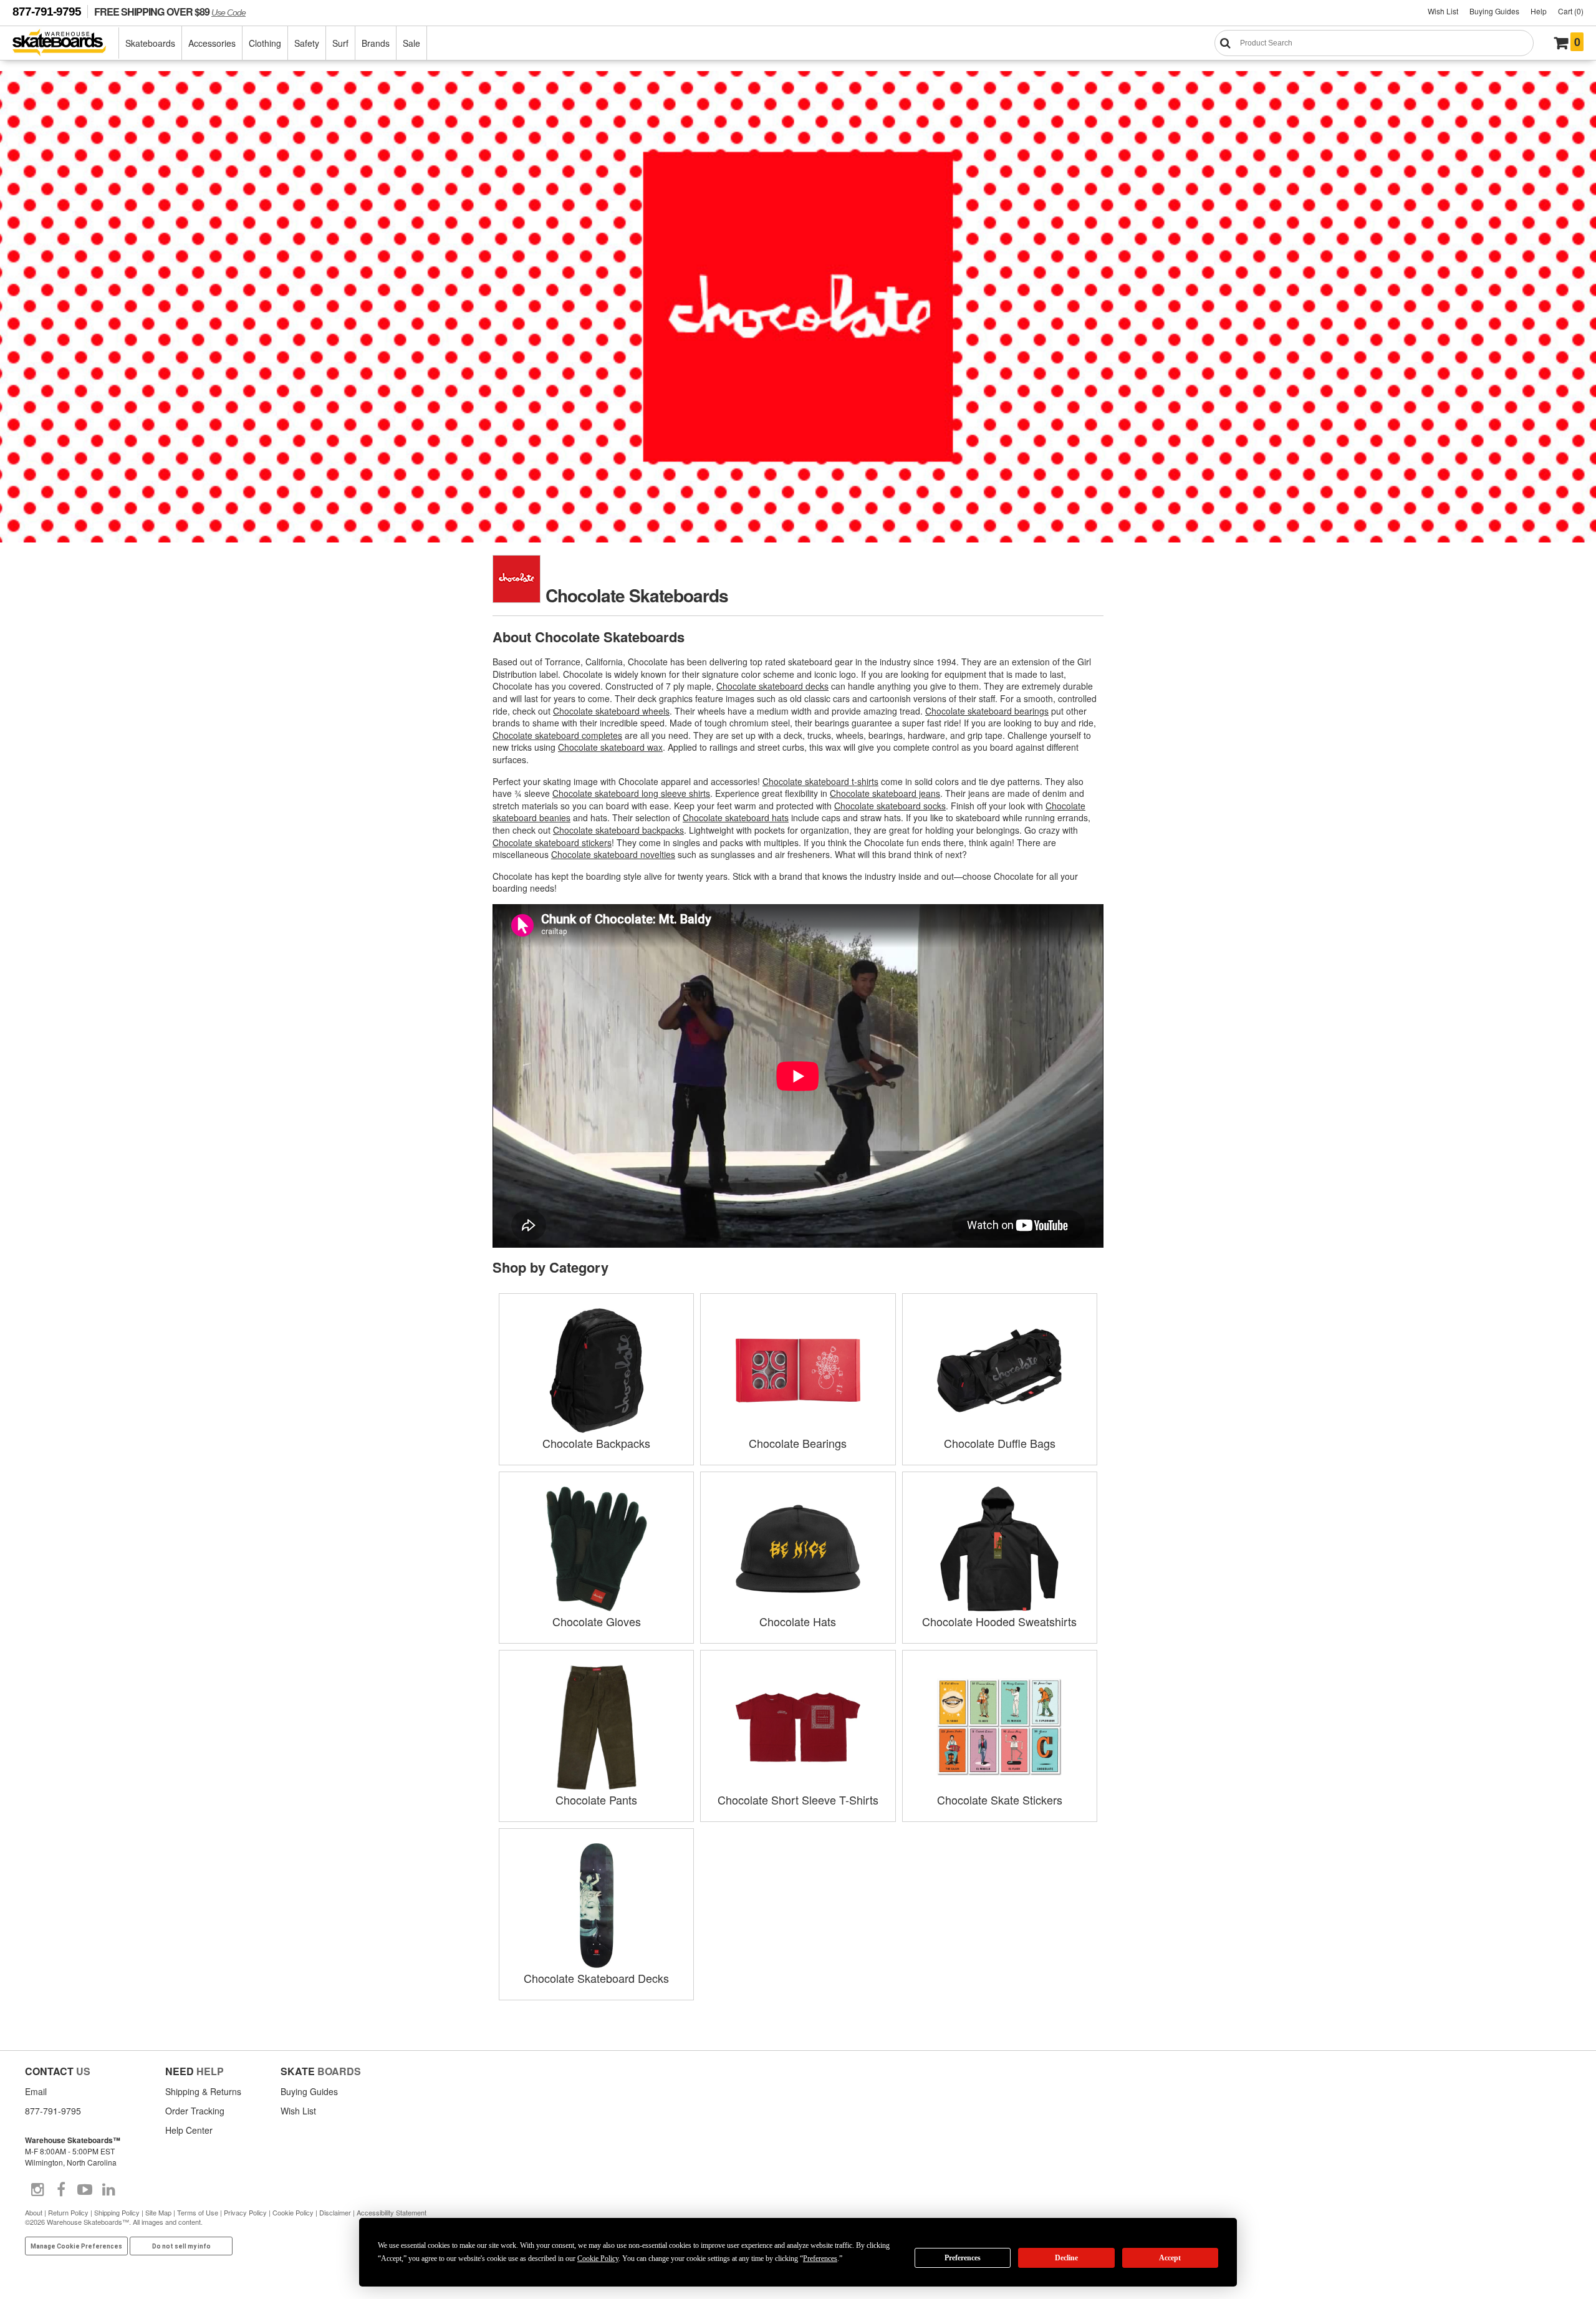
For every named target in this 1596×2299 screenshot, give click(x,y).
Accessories (212, 43)
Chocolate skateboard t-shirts (820, 781)
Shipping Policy (117, 2212)
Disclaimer (335, 2212)
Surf (340, 43)
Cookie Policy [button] (598, 2258)
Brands (376, 43)
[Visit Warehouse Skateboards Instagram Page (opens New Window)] (37, 2190)
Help (1539, 11)
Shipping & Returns (203, 2091)
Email (36, 2091)
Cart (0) (1571, 11)
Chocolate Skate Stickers (1000, 1800)
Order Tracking (195, 2111)
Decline (1066, 2258)
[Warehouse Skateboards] (66, 43)
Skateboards (150, 43)
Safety (307, 43)
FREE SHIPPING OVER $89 (170, 12)
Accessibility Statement (392, 2212)
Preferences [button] (820, 2258)
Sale (411, 43)
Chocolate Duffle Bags (1000, 1443)
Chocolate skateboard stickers (552, 842)
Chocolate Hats (798, 1621)
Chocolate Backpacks (596, 1443)
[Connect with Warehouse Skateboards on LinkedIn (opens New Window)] (108, 2190)
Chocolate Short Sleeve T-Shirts (798, 1800)
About (34, 2212)
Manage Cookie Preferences (76, 2246)
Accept (1170, 2258)
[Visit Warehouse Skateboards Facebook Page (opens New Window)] (61, 2190)
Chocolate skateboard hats (736, 817)
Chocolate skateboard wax (610, 747)
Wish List (1443, 11)
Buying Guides (1494, 11)
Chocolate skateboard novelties (613, 854)
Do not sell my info (181, 2246)
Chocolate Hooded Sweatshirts (999, 1621)
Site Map (158, 2212)
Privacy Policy (245, 2212)
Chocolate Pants (596, 1800)
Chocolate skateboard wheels (611, 711)
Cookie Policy (293, 2212)
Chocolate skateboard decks (772, 686)
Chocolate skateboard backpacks (618, 830)
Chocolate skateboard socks (890, 806)
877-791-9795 (47, 12)
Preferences (963, 2258)
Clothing (265, 43)
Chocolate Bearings (798, 1443)
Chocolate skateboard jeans (885, 793)
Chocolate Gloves (597, 1621)
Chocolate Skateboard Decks (596, 1978)
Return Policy (68, 2212)
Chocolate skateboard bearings (987, 711)
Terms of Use (198, 2212)
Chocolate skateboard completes (557, 735)
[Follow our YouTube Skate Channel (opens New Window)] (85, 2190)
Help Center (189, 2130)
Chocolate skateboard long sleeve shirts (631, 793)
